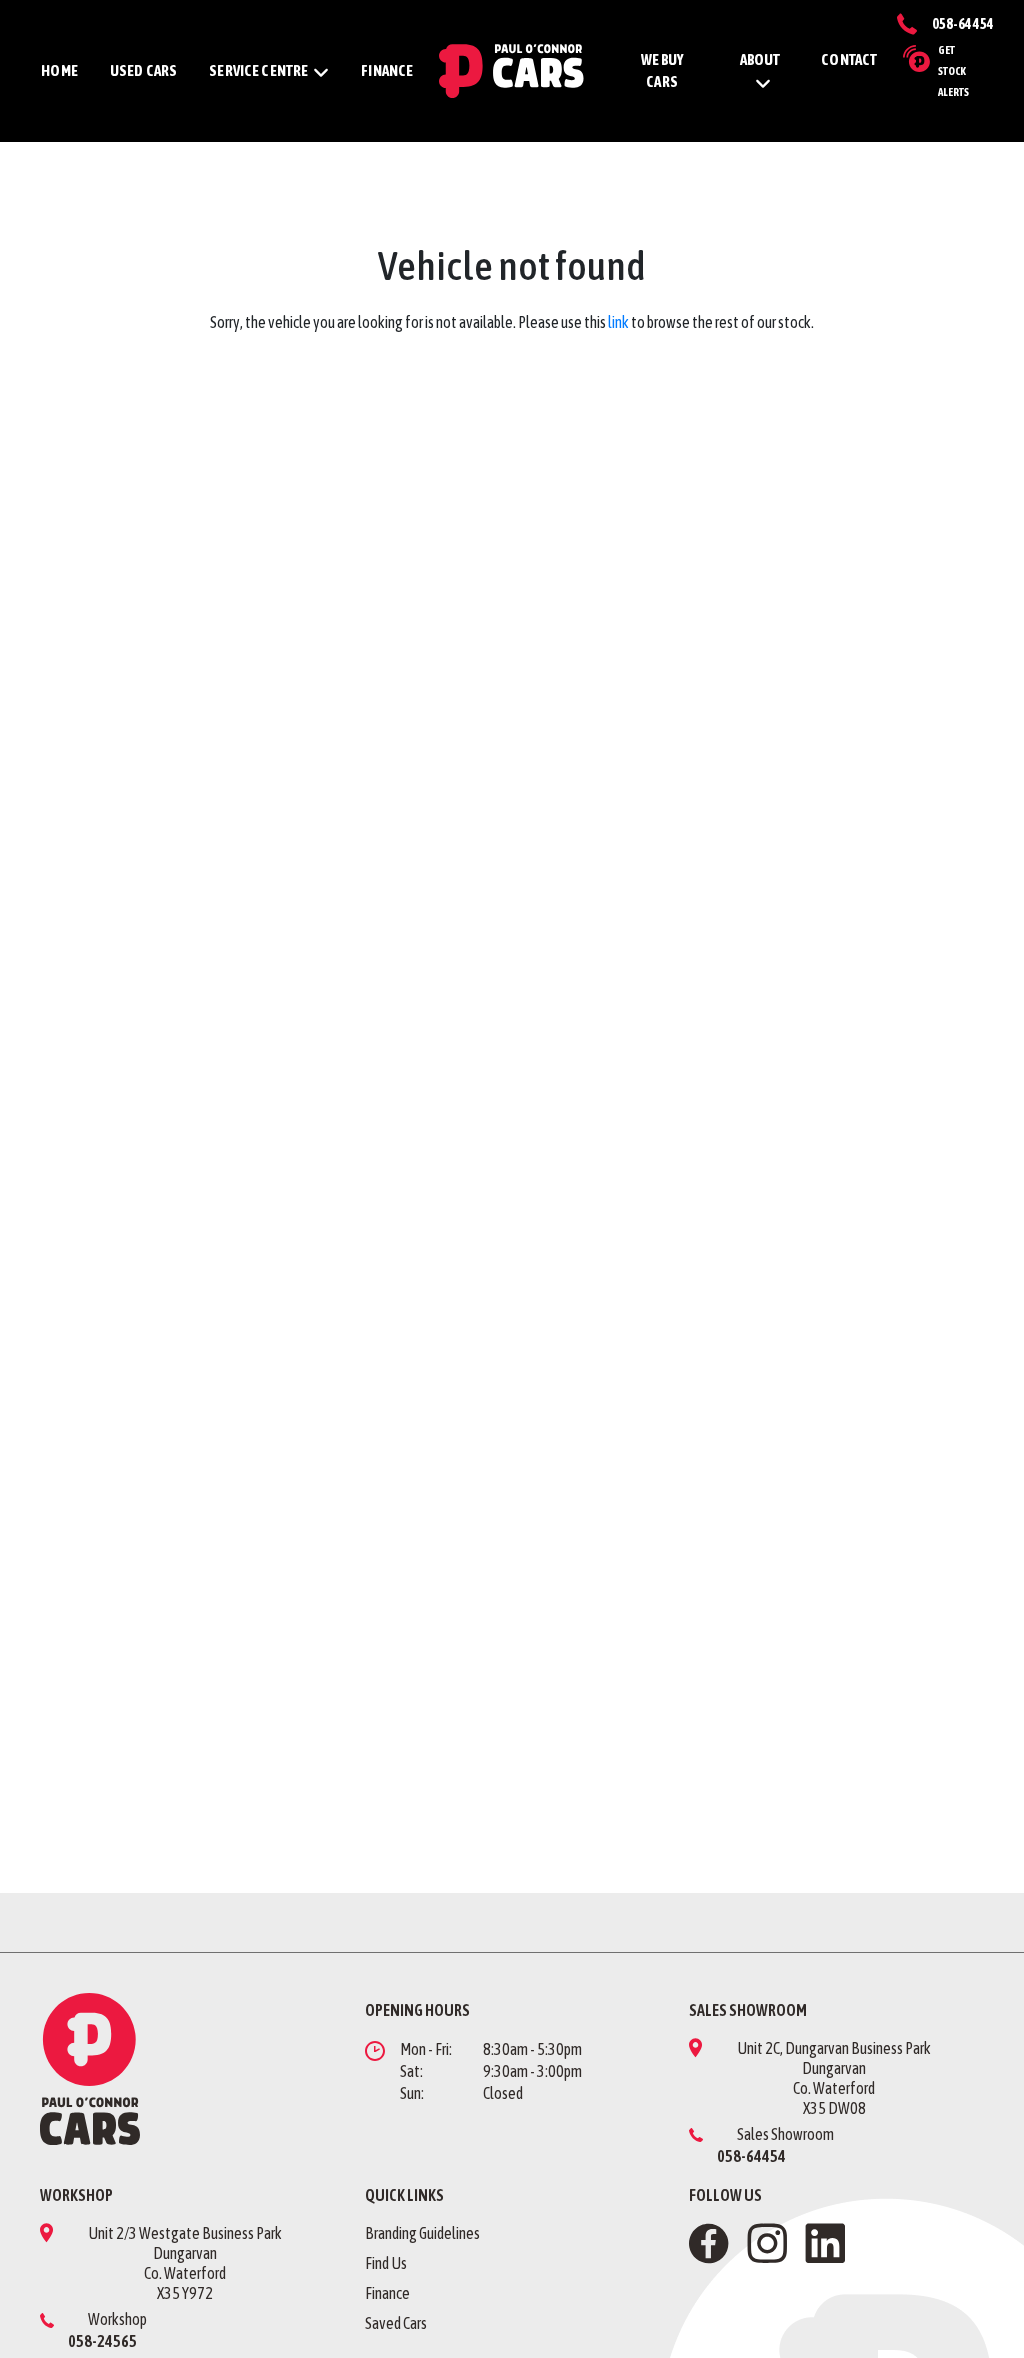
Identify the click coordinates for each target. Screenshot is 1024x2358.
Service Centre (258, 70)
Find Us (386, 2263)
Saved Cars (396, 2323)
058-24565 (102, 2341)
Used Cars (143, 70)
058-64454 (963, 24)
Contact (849, 59)
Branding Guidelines (422, 2233)
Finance (387, 70)
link (618, 322)
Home (59, 70)
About (760, 59)
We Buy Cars (662, 71)
